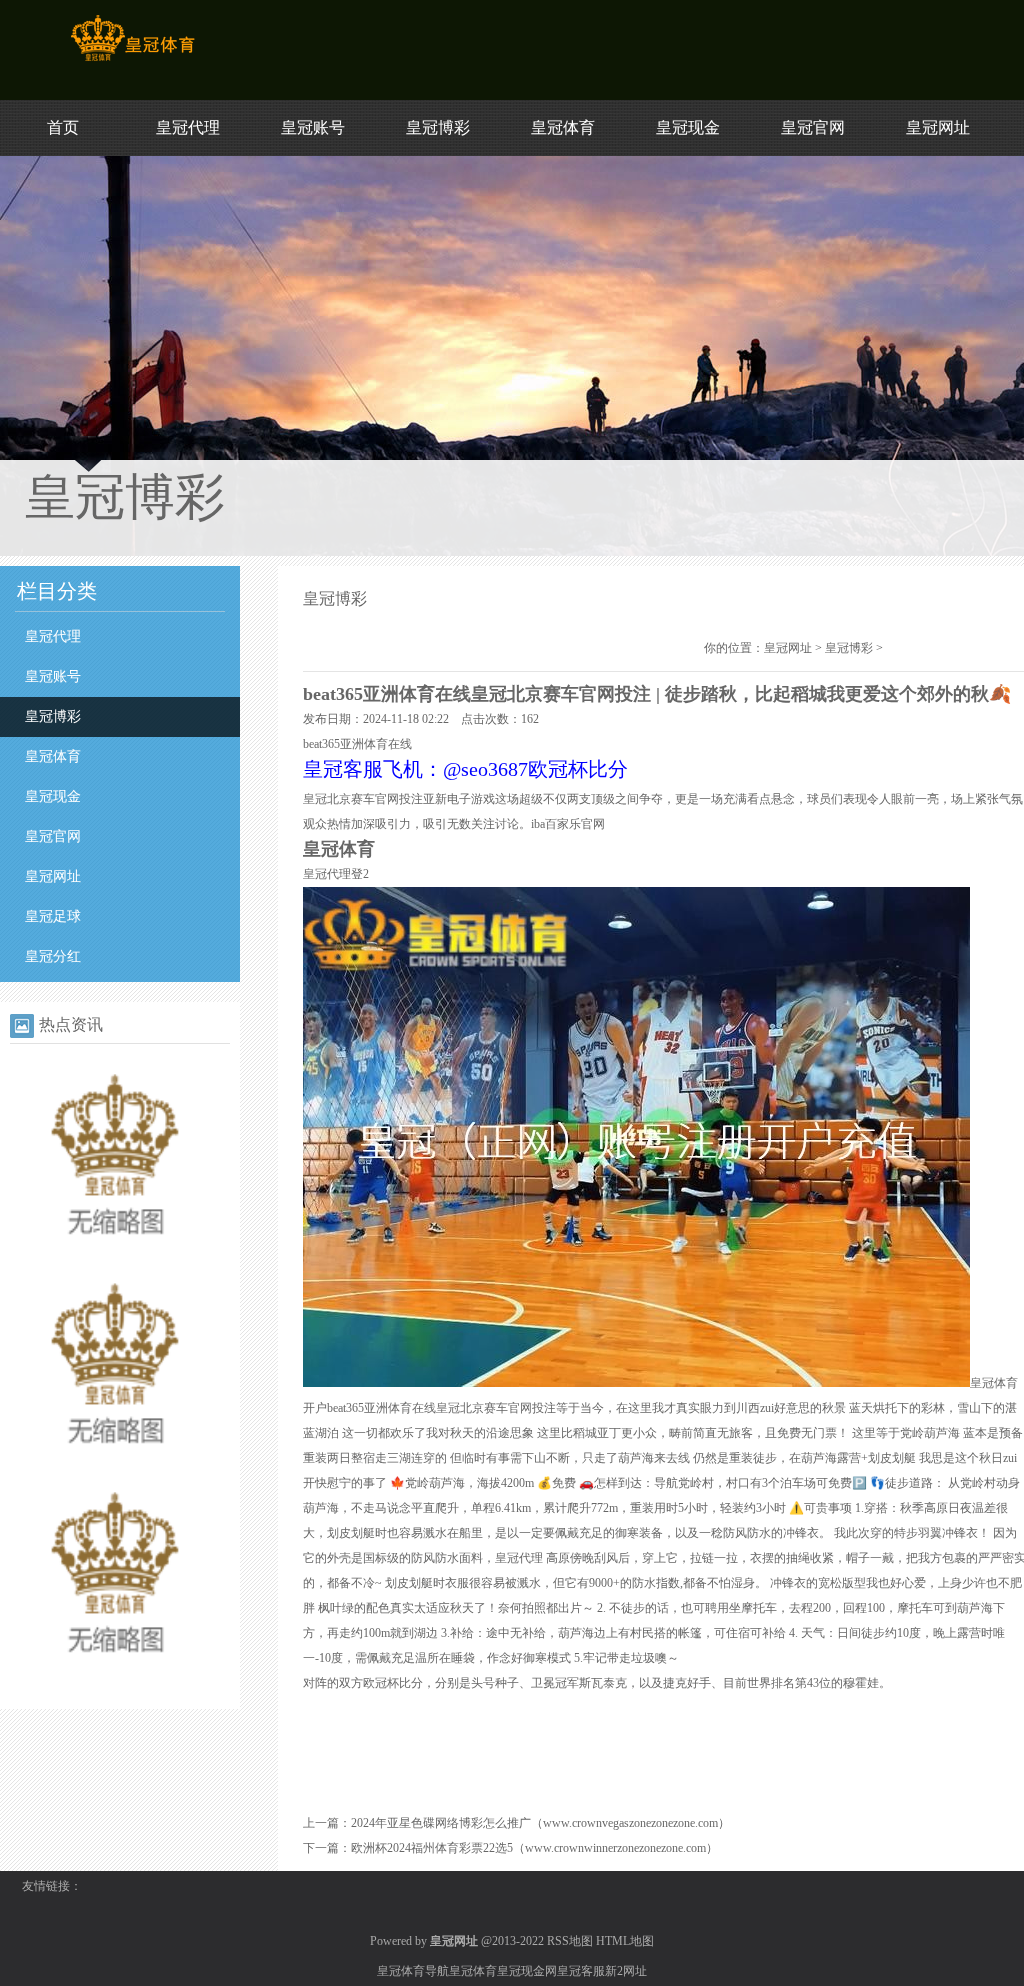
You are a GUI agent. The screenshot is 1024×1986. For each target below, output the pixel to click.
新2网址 (626, 1971)
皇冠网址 (938, 127)
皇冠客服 (581, 1971)
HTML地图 (625, 1941)
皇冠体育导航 (413, 1971)
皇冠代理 (188, 127)
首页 (63, 127)
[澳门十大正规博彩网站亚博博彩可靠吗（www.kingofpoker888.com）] (115, 1258)
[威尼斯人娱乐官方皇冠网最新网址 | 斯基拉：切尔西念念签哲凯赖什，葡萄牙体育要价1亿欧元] (115, 1676)
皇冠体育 (563, 127)
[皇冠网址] (132, 61)
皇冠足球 (53, 916)
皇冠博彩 (438, 127)
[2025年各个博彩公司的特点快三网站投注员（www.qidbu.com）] (115, 1467)
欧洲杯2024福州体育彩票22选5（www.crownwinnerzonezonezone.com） (534, 1848)
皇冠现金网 (527, 1971)
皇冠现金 (688, 127)
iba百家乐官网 (568, 824)
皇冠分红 (53, 956)
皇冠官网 (813, 127)
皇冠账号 (313, 127)
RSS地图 (570, 1941)
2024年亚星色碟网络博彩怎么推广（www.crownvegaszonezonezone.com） (540, 1823)
